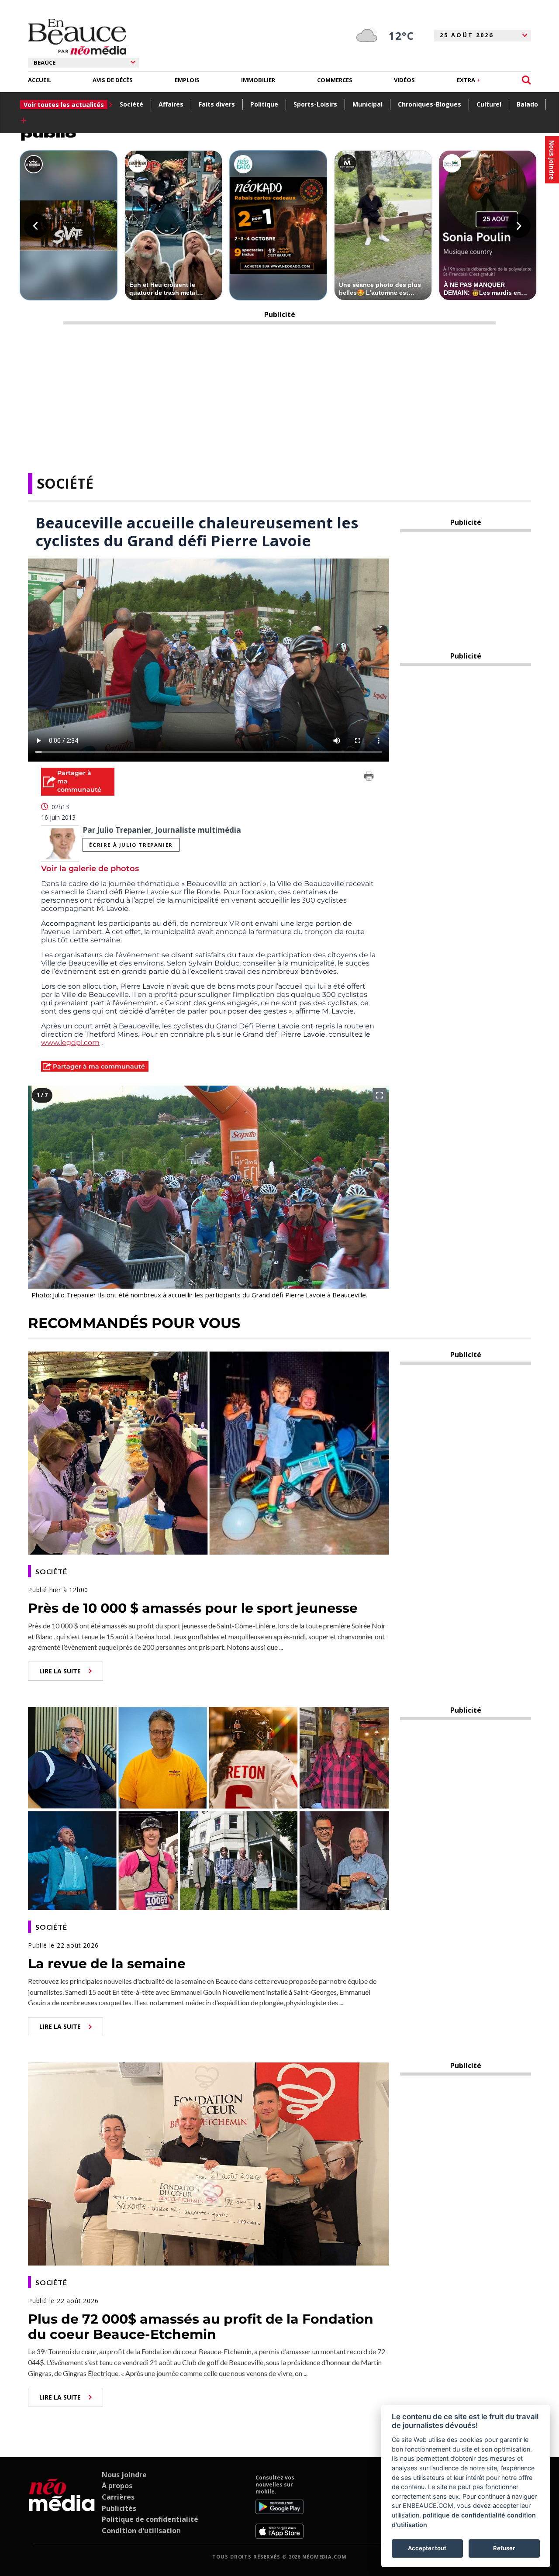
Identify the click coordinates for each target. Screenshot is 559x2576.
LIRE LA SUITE (60, 1671)
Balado (527, 104)
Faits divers (217, 104)
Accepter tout (427, 2548)
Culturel (489, 104)
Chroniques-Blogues (430, 104)
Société (131, 104)
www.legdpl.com (70, 1043)
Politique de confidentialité (150, 2519)
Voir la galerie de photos (90, 869)
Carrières (118, 2497)
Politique (264, 104)
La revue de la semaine (107, 1964)
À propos (117, 2486)
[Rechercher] (526, 80)
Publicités (119, 2508)
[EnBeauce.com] (62, 2507)
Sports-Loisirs (315, 104)
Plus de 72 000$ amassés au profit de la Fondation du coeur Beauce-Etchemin (201, 2327)
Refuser (504, 2548)
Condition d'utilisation (141, 2531)
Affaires (171, 104)
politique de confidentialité (464, 2515)
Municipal (367, 104)
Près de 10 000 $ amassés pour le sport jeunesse (193, 1608)
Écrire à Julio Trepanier (131, 845)
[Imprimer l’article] (369, 778)
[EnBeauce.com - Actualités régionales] (77, 37)
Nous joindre (124, 2475)
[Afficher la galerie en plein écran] (380, 1095)
